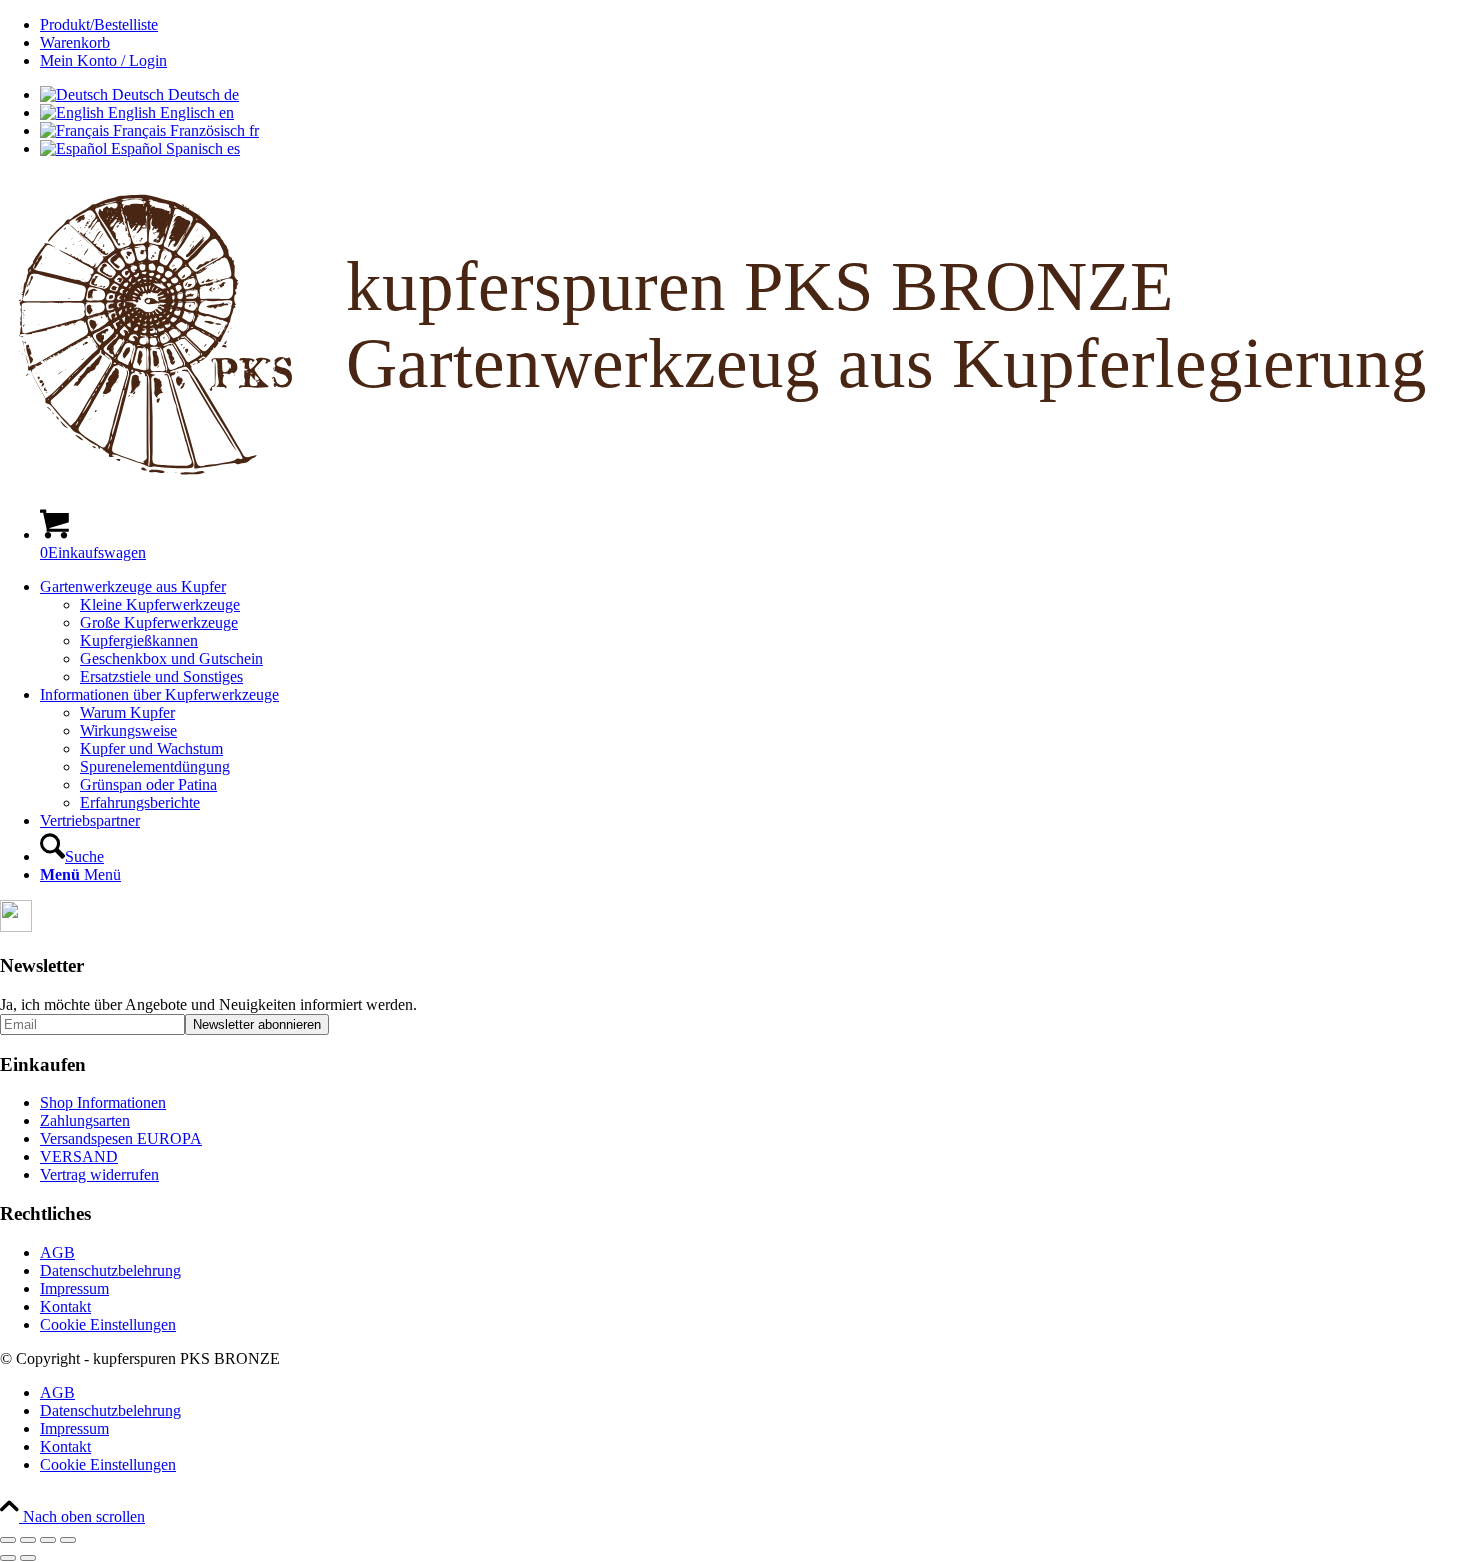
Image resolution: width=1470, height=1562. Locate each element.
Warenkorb (75, 42)
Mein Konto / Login (103, 60)
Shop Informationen (103, 1102)
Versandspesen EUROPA (121, 1138)
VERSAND (79, 1156)
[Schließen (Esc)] (68, 1540)
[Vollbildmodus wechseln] (28, 1540)
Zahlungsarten (85, 1120)
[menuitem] (755, 25)
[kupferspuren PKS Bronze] (735, 482)
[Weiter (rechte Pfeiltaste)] (28, 1558)
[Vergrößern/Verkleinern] (8, 1540)
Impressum (74, 1288)
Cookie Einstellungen (108, 1324)
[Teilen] (48, 1540)
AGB (57, 1252)
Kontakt (65, 1306)
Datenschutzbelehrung (110, 1270)
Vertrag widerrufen (99, 1174)
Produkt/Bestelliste (99, 24)
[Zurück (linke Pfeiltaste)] (8, 1558)
